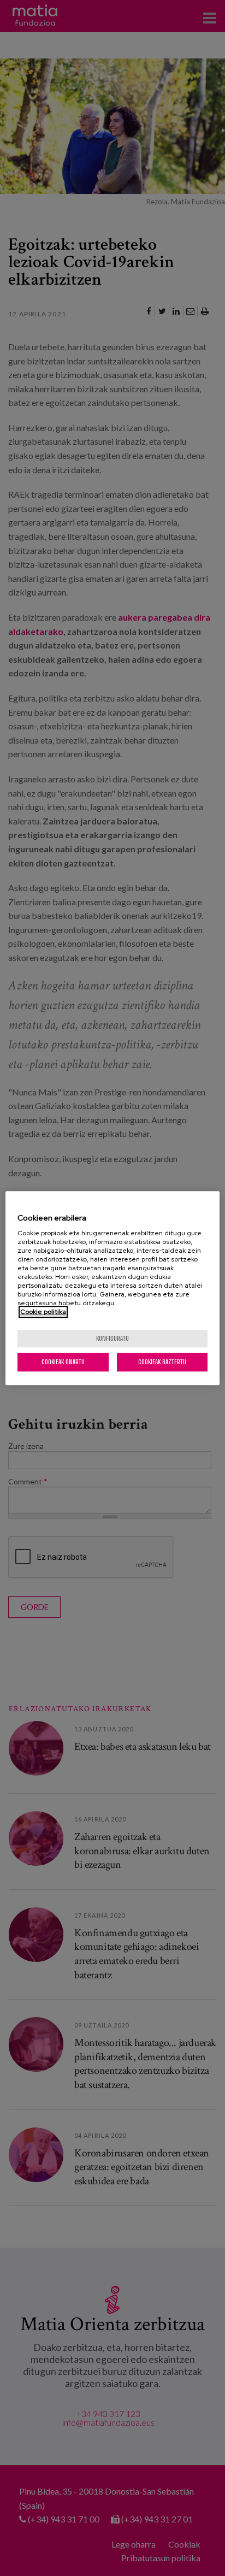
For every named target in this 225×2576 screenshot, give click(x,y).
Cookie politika (43, 1312)
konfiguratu (112, 1338)
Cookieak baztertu (162, 1362)
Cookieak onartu (63, 1362)
